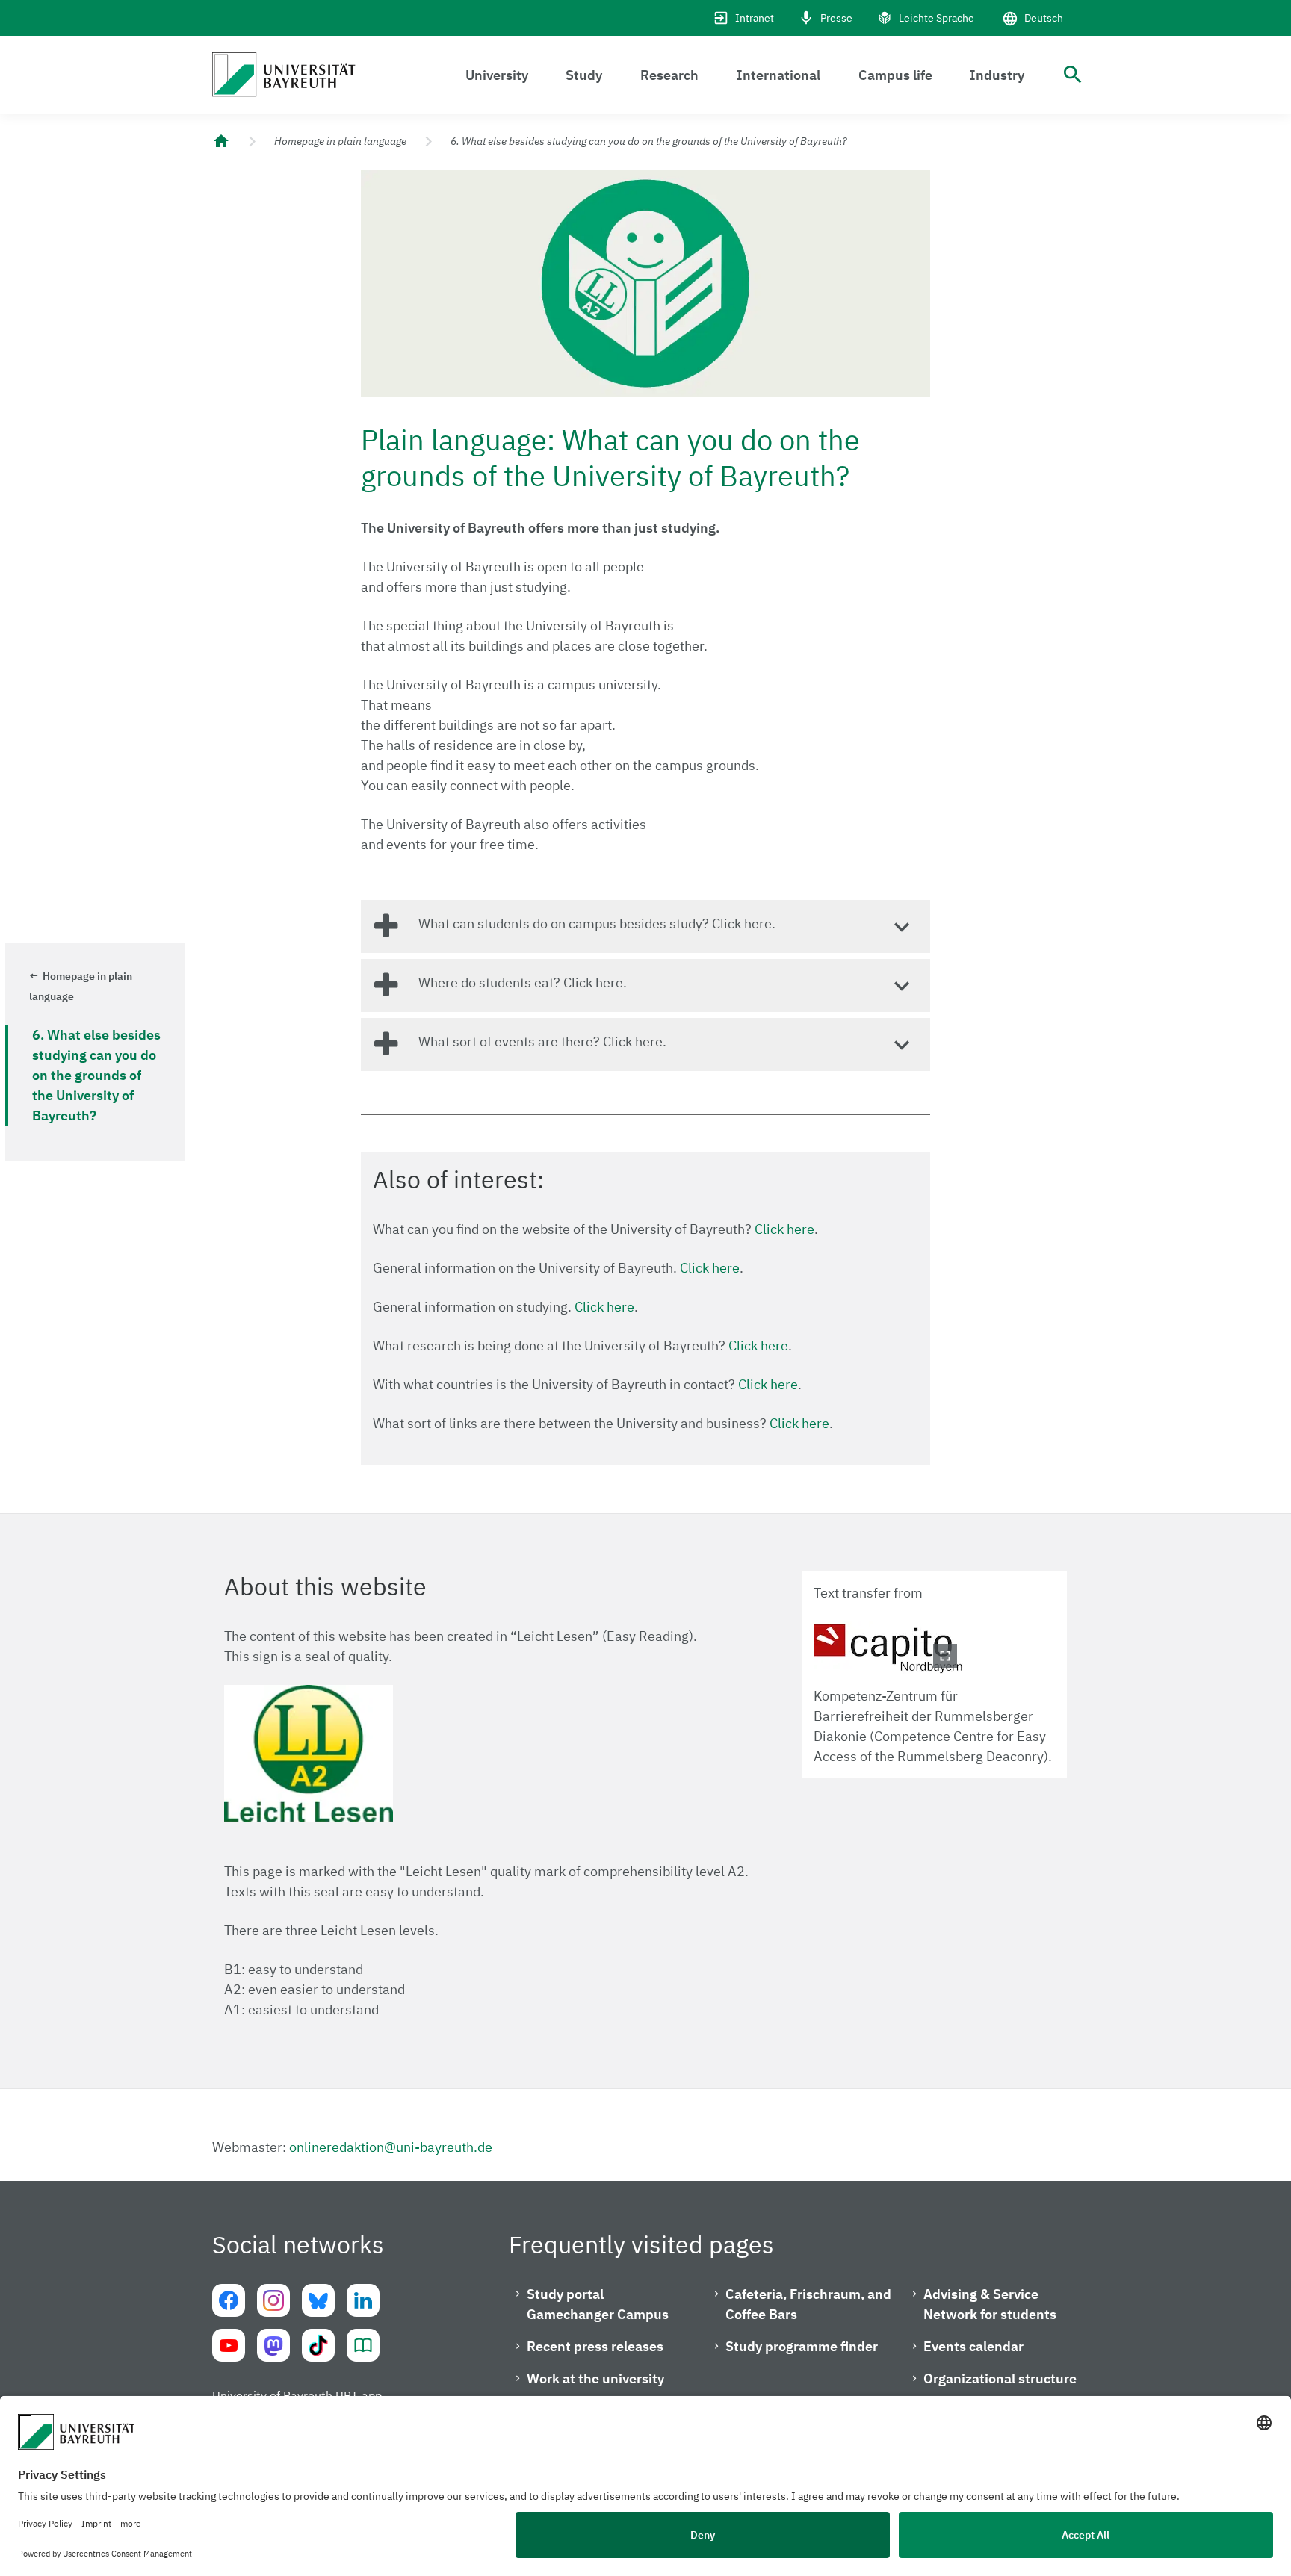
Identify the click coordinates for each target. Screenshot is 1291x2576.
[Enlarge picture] (888, 1648)
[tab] (646, 927)
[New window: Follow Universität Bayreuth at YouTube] (229, 2345)
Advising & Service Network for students (990, 2304)
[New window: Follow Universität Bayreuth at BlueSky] (318, 2300)
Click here (784, 1229)
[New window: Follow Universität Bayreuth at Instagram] (273, 2300)
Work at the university (595, 2378)
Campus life (895, 75)
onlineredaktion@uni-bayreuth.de (391, 2147)
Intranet (755, 18)
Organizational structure (1000, 2378)
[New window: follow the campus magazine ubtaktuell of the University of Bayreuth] (363, 2345)
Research (669, 75)
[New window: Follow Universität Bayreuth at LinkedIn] (363, 2300)
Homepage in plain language (340, 141)
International (778, 75)
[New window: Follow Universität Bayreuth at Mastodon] (273, 2345)
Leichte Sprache (936, 18)
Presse (836, 18)
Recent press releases (595, 2346)
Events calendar (973, 2346)
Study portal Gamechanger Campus (598, 2304)
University (497, 75)
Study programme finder (802, 2346)
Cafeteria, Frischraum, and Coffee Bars (808, 2304)
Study (584, 75)
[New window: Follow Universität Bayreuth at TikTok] (318, 2345)
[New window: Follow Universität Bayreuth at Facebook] (229, 2300)
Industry (997, 75)
